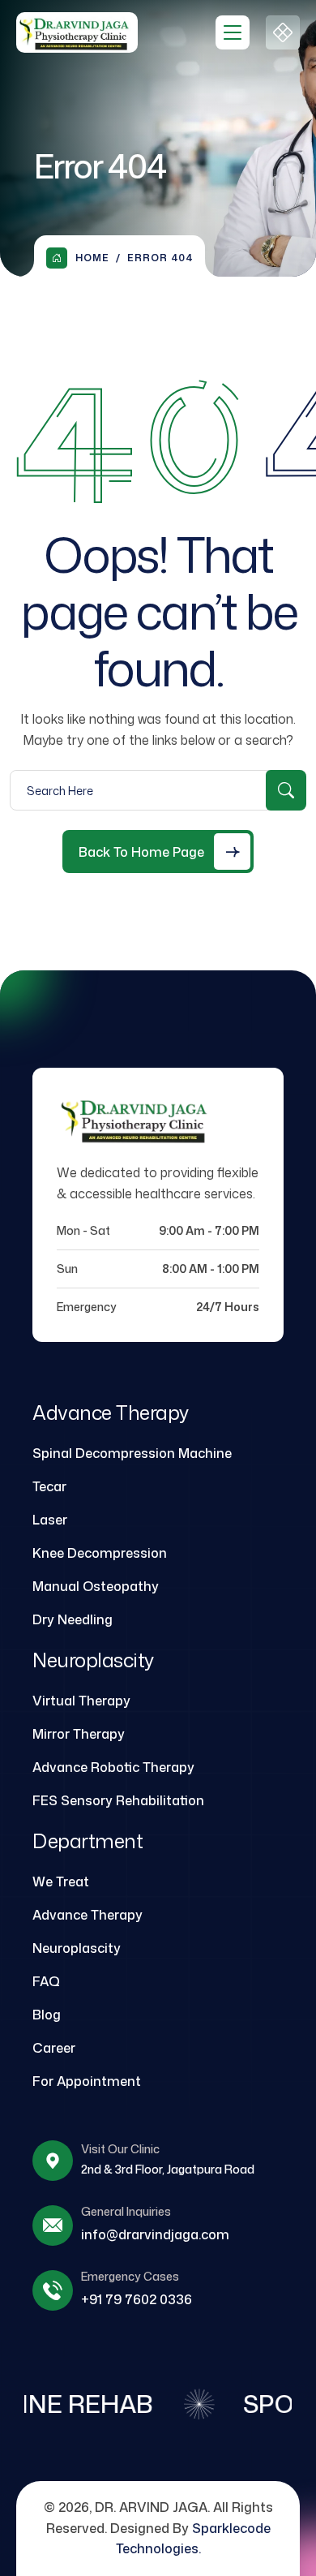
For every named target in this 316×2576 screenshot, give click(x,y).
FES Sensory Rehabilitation (118, 1800)
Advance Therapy (88, 1915)
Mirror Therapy (79, 1734)
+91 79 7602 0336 (137, 2299)
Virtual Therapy (81, 1701)
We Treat (61, 1881)
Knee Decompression (100, 1553)
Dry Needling (73, 1619)
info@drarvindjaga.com (155, 2234)
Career (54, 2048)
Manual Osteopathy (96, 1586)
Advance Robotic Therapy (113, 1767)
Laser (50, 1520)
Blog (47, 2015)
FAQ (46, 1981)
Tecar (49, 1486)
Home (92, 258)
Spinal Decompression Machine (132, 1453)
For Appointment (87, 2081)
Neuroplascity (77, 1948)
